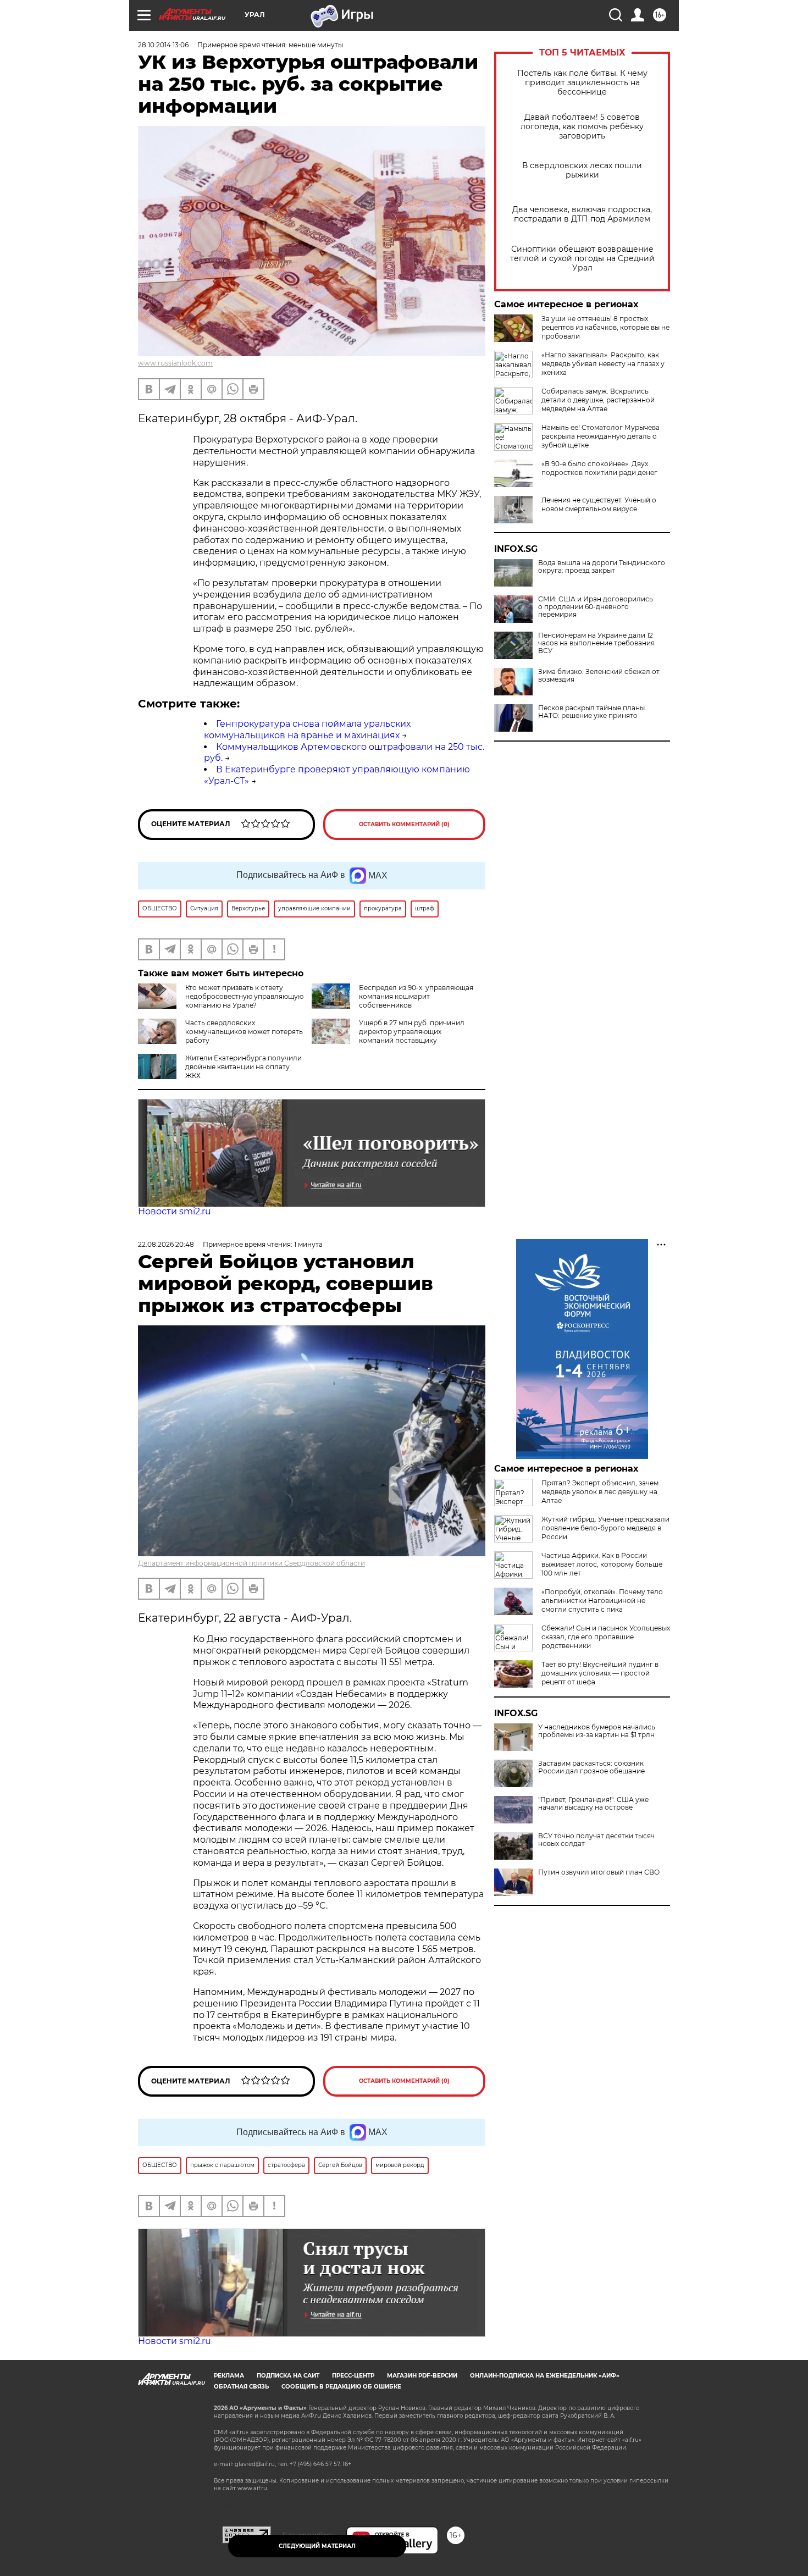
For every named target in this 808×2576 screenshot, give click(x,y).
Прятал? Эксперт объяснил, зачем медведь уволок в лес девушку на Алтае (600, 1492)
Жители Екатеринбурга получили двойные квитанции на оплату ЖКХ (243, 1067)
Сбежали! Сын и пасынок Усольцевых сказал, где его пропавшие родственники (606, 1637)
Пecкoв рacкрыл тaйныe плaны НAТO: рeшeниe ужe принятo (591, 712)
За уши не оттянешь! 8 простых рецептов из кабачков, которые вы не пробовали (605, 327)
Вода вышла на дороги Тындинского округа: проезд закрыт (602, 567)
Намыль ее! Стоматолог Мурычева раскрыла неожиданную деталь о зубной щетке (601, 436)
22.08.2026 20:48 (166, 1244)
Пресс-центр (353, 2376)
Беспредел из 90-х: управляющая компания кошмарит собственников (416, 996)
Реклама (229, 2376)
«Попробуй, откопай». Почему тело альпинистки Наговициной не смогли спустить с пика (602, 1601)
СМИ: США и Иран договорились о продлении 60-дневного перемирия (596, 607)
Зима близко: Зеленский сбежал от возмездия (599, 676)
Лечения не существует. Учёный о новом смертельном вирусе (599, 504)
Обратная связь (241, 2387)
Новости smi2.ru (175, 1211)
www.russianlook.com (175, 363)
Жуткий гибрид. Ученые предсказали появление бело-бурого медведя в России (605, 1528)
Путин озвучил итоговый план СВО (599, 1872)
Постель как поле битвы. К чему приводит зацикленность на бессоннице (582, 83)
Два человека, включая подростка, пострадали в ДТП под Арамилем (582, 214)
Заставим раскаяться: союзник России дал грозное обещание (591, 1767)
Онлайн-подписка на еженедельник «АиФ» (545, 2376)
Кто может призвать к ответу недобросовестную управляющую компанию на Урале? (244, 996)
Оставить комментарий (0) (404, 824)
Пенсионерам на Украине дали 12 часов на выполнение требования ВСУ (596, 643)
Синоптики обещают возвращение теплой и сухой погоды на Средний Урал (582, 259)
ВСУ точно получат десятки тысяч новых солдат (596, 1840)
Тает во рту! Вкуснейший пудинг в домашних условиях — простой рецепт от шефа (600, 1673)
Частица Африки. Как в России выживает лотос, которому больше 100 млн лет (602, 1564)
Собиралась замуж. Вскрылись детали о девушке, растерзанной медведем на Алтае (598, 400)
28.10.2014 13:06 (163, 45)
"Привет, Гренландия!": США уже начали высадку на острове (593, 1804)
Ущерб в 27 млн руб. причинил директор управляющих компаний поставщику (412, 1032)
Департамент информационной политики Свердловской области (251, 1563)
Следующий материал (317, 2546)
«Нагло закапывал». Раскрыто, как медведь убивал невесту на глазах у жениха (603, 364)
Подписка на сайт (288, 2376)
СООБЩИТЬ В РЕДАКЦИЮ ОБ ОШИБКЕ (341, 2387)
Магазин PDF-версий (422, 2376)
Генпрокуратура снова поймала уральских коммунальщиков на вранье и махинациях (307, 729)
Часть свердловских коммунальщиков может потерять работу (244, 1032)
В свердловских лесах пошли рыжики (582, 170)
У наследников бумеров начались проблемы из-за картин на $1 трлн (597, 1731)
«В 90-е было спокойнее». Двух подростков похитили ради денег (599, 468)
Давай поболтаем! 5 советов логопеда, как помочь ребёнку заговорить (582, 127)
